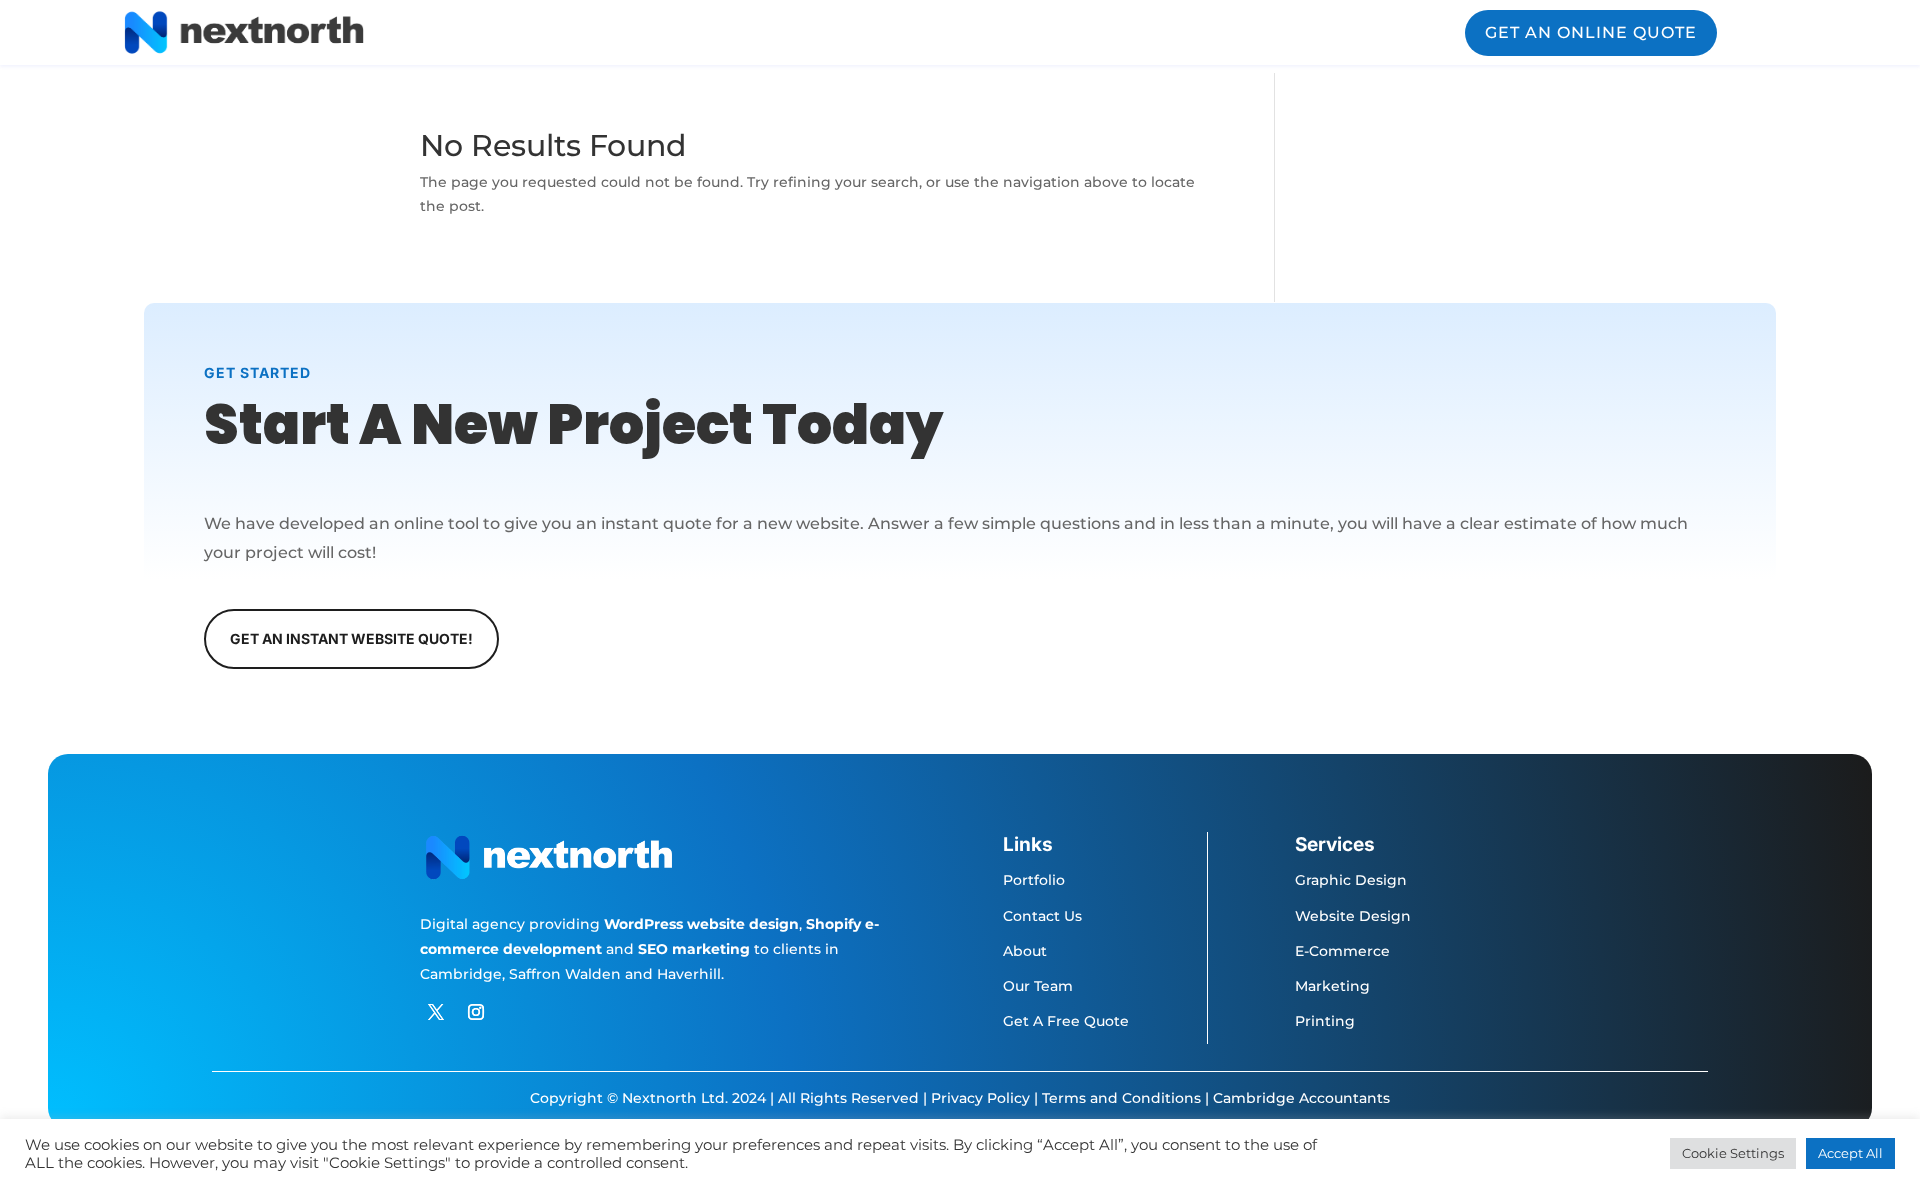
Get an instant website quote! (351, 638)
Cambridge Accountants (1301, 1098)
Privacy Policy (980, 1098)
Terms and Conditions (1121, 1098)
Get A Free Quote (1066, 1021)
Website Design (1353, 916)
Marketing (1332, 986)
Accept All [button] (1850, 1153)
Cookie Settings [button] (1733, 1153)
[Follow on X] (436, 1012)
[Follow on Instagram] (476, 1012)
